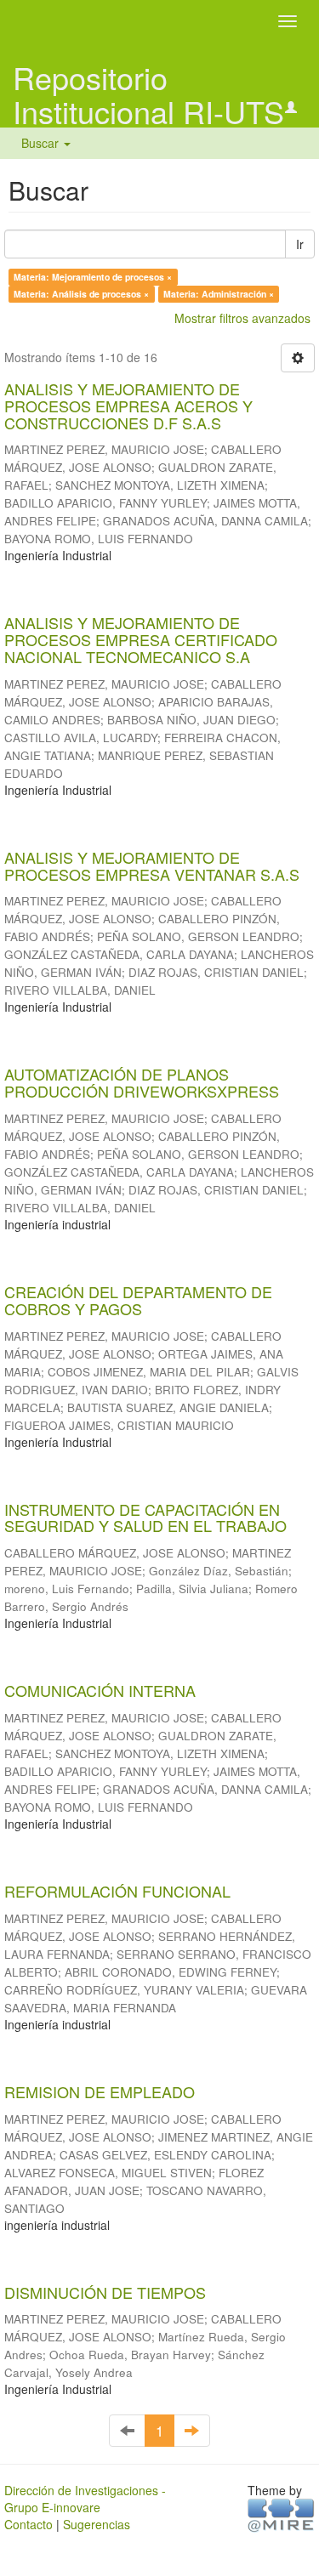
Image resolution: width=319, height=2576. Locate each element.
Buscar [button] (42, 143)
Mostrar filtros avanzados (242, 318)
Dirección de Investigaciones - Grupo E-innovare (85, 2499)
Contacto (28, 2524)
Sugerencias (97, 2524)
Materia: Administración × (219, 294)
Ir (300, 244)
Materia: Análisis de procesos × (81, 294)
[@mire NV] (281, 2515)
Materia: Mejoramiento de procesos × (93, 277)
